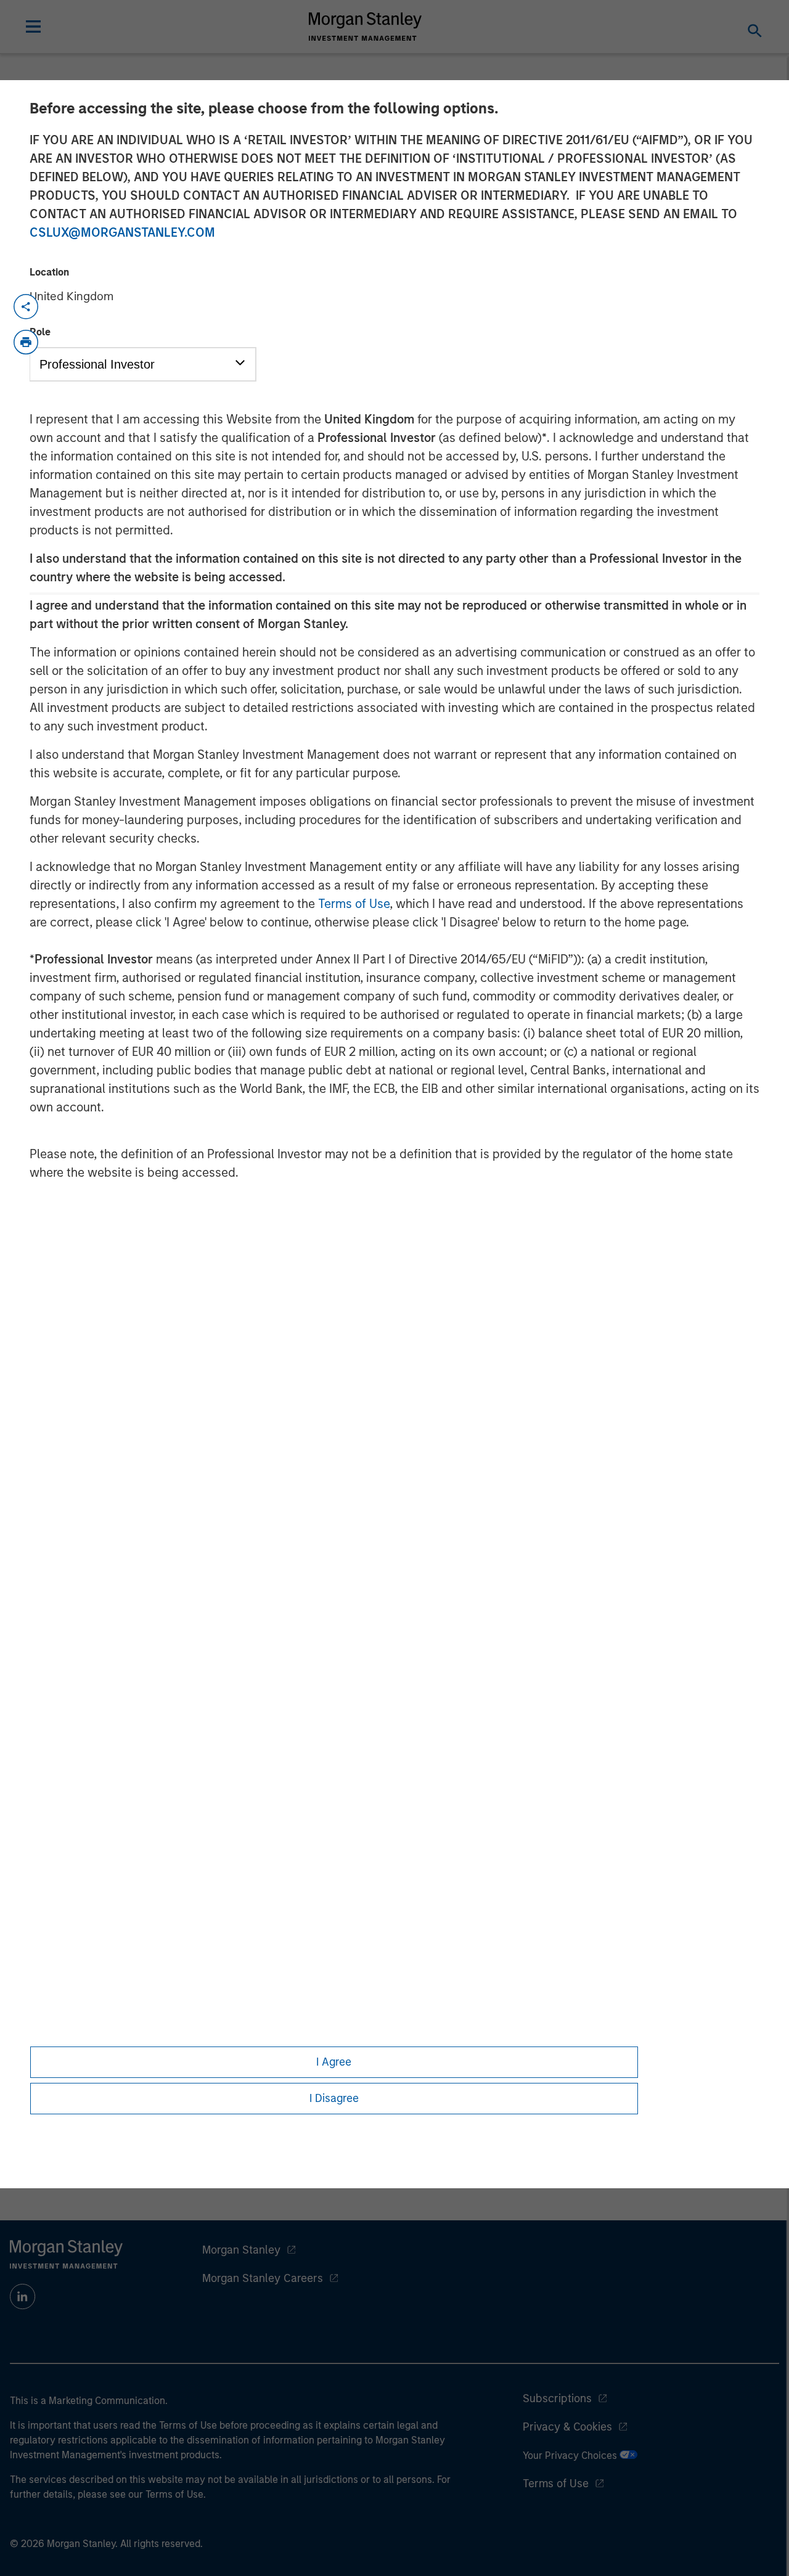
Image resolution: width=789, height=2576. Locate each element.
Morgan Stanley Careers (263, 2278)
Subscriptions (557, 2398)
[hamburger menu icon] (33, 27)
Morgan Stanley (241, 2250)
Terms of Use (354, 904)
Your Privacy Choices (571, 2455)
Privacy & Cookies (567, 2427)
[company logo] (366, 27)
